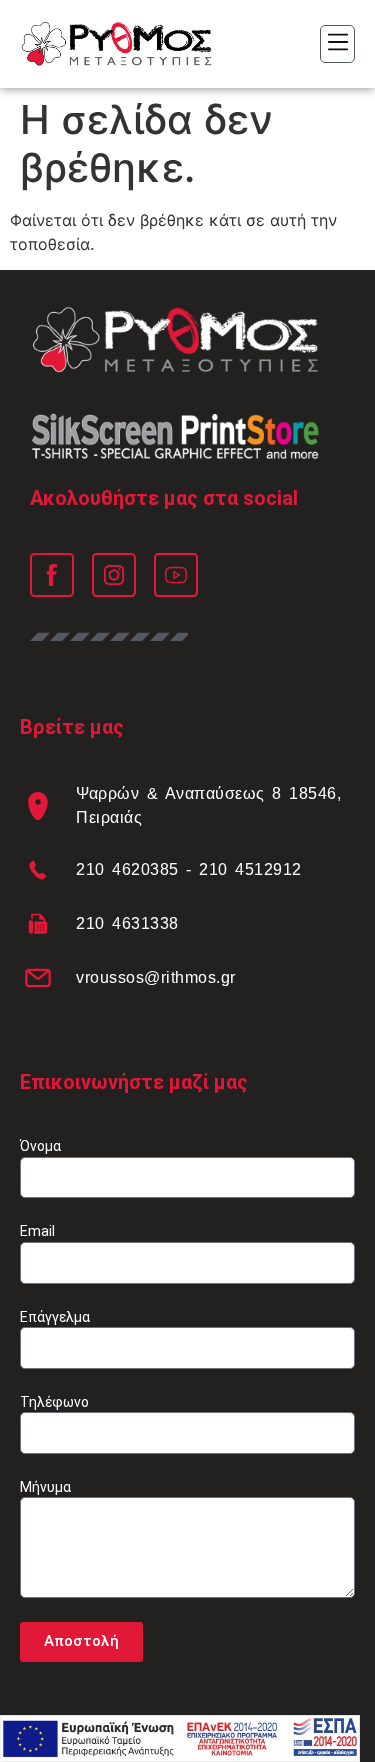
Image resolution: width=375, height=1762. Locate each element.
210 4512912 (250, 869)
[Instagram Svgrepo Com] (114, 575)
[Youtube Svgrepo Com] (176, 575)
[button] (337, 44)
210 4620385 (127, 869)
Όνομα (40, 1146)
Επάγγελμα (55, 1317)
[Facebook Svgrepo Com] (52, 575)
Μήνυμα (45, 1487)
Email (37, 1231)
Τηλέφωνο (54, 1402)
